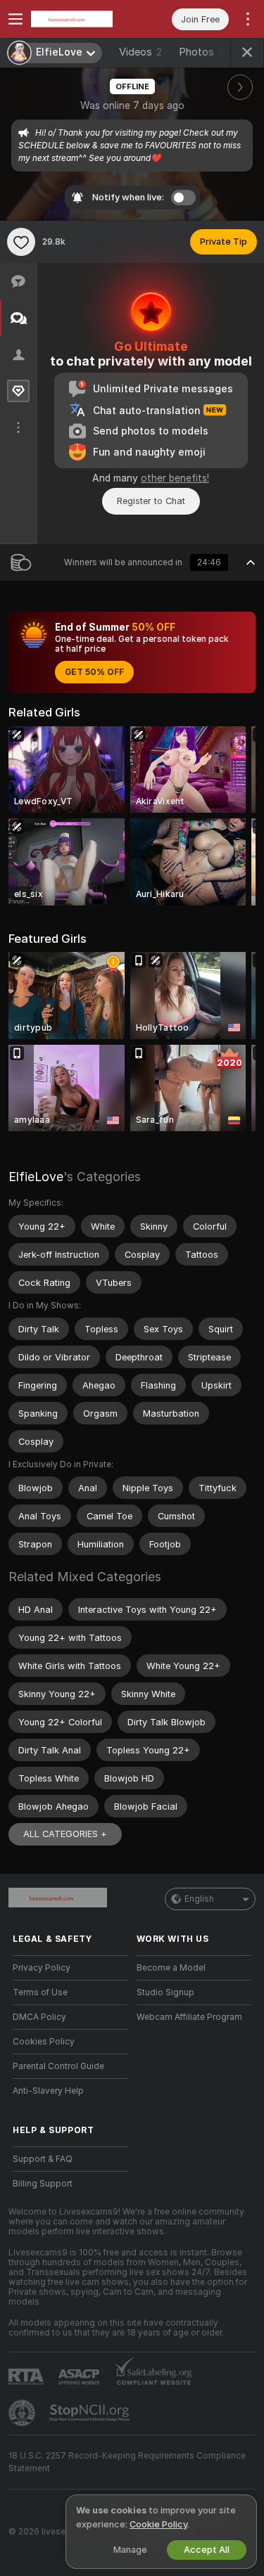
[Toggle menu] (15, 19)
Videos (140, 52)
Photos (207, 52)
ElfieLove (36, 1177)
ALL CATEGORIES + (65, 1834)
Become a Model (171, 1968)
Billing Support (43, 2184)
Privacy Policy (42, 1968)
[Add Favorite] (21, 242)
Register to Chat (151, 501)
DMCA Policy (39, 2017)
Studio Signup (165, 1992)
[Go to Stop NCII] (91, 2413)
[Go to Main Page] (82, 19)
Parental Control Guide (58, 2066)
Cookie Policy (158, 2524)
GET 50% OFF (94, 672)
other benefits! (175, 478)
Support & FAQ (43, 2159)
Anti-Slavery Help (48, 2091)
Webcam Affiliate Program (189, 2017)
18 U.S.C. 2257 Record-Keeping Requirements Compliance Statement (127, 2462)
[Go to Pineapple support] (23, 2413)
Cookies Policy (44, 2042)
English (199, 1899)
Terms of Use (40, 1992)
